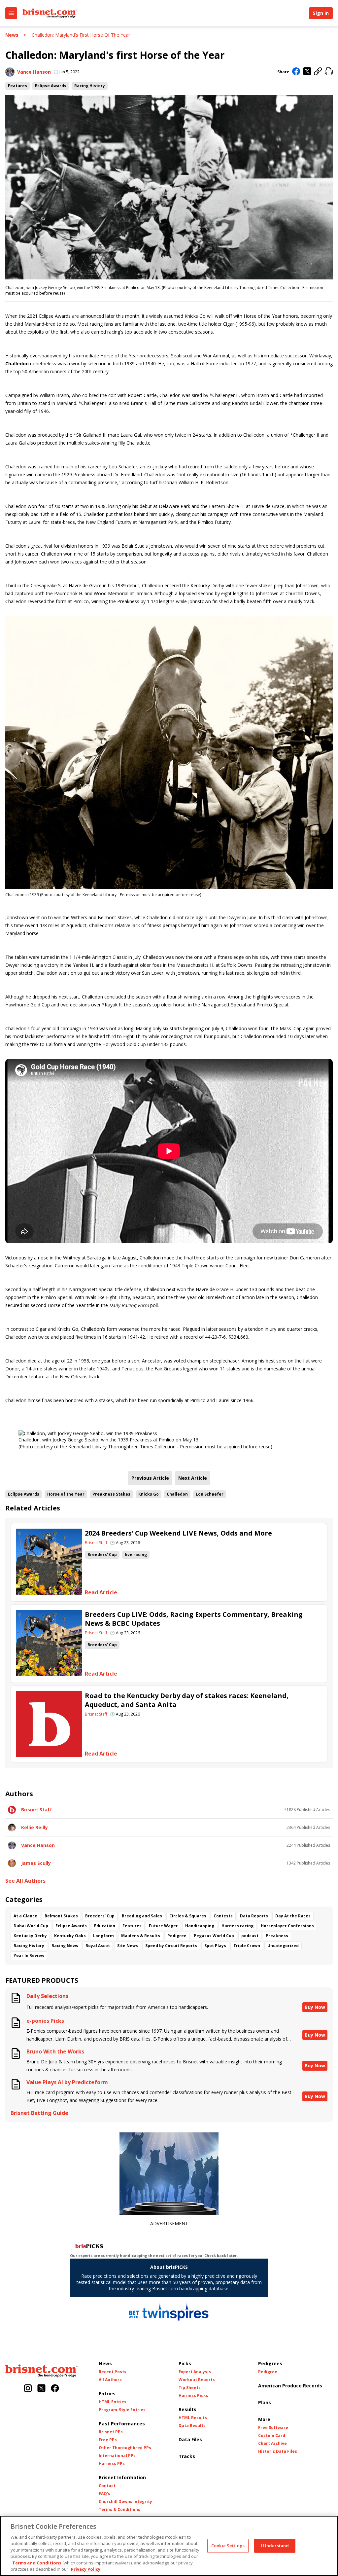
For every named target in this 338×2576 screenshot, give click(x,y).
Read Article (101, 1593)
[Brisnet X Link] (41, 2389)
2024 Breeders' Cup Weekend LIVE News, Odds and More (178, 1533)
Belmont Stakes (61, 1916)
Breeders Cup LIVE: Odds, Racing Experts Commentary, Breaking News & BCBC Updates (194, 1619)
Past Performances (122, 2424)
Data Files (190, 2439)
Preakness (277, 1936)
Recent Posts (113, 2372)
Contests (223, 1916)
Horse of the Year (66, 1494)
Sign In (321, 13)
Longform (103, 1936)
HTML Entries (113, 2402)
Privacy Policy (86, 2569)
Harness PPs (112, 2464)
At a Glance (25, 1916)
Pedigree (177, 1936)
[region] (169, 2546)
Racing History (90, 86)
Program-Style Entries (122, 2410)
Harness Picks (193, 2396)
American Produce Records (290, 2386)
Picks (185, 2363)
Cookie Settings (228, 2546)
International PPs (117, 2456)
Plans (265, 2402)
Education (105, 1926)
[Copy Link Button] (318, 72)
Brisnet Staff (96, 1543)
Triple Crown (247, 1946)
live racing (136, 1555)
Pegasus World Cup (214, 1936)
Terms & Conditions (119, 2510)
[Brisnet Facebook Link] (55, 2389)
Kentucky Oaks (70, 1936)
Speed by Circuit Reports (171, 1946)
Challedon (177, 1494)
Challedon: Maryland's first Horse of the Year (81, 35)
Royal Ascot (98, 1946)
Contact (107, 2486)
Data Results (192, 2426)
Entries (107, 2394)
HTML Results (193, 2418)
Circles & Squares (188, 1916)
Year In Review (29, 1956)
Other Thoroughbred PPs (125, 2448)
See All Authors (25, 1881)
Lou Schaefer (210, 1494)
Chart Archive (272, 2444)
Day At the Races (293, 1916)
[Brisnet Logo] (50, 13)
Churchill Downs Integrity (125, 2502)
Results (187, 2409)
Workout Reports (197, 2380)
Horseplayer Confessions (287, 1926)
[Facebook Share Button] (296, 72)
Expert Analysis (195, 2372)
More (264, 2419)
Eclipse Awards (51, 86)
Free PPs (108, 2440)
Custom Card (272, 2436)
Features (17, 86)
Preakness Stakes (111, 1494)
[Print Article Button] (329, 72)
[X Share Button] (307, 72)
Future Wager (163, 1926)
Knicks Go (149, 1494)
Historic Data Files (278, 2451)
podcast (250, 1936)
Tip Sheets (190, 2388)
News (12, 35)
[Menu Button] (11, 13)
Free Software (273, 2428)
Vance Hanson (34, 72)
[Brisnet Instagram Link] (28, 2389)
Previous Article (150, 1478)
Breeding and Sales (142, 1916)
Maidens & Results (141, 1936)
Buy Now (315, 2007)
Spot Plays (215, 1946)
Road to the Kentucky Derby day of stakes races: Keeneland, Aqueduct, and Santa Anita (187, 1700)
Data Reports (254, 1916)
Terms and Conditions (37, 2563)
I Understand (275, 2546)
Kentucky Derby (30, 1936)
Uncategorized (283, 1946)
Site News (128, 1946)
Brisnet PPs (111, 2432)
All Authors (110, 2380)
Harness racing (237, 1926)
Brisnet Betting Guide (39, 2113)
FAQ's (104, 2494)
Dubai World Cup (31, 1926)
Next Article (193, 1478)
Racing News (65, 1946)
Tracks (187, 2456)
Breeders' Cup (102, 1555)
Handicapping (200, 1926)
